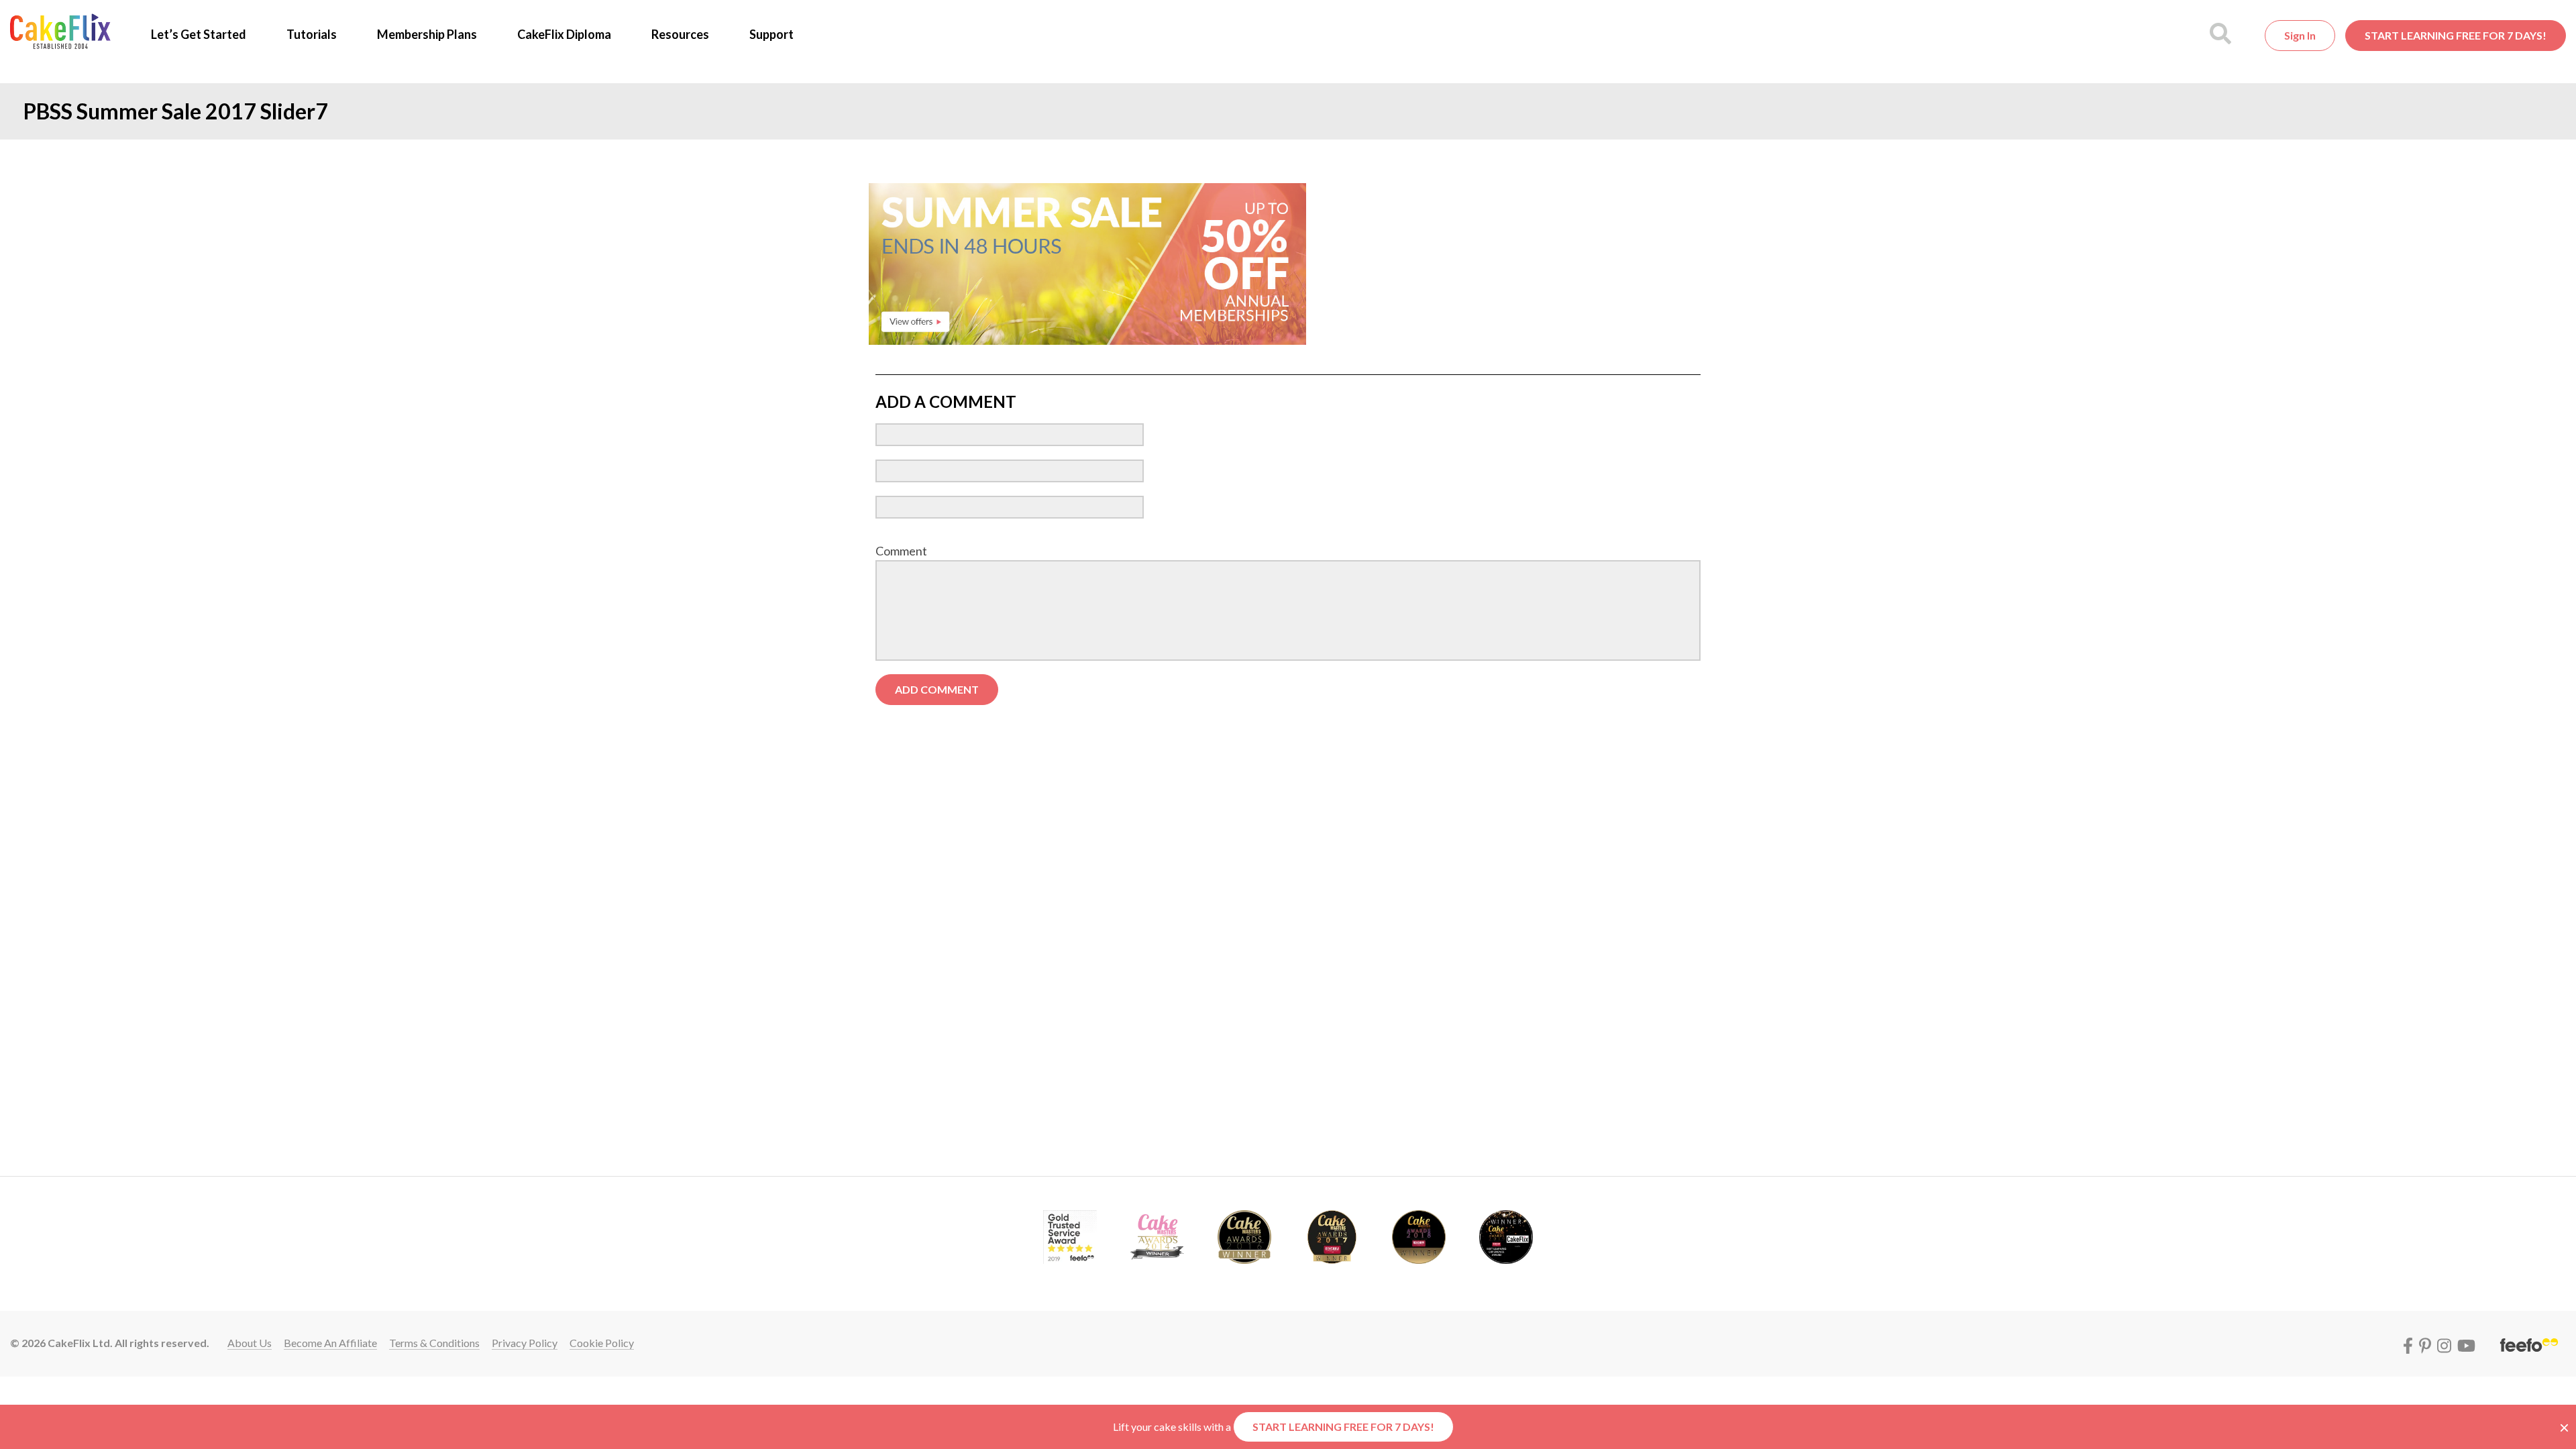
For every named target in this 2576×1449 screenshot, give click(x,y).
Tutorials (312, 34)
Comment (901, 551)
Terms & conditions (434, 1343)
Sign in (2300, 35)
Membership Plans (427, 34)
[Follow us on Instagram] (2446, 1343)
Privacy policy (525, 1343)
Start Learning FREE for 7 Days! (2456, 35)
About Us (250, 1343)
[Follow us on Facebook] (2410, 1343)
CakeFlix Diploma (564, 34)
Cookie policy (602, 1343)
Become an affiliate (330, 1343)
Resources (680, 34)
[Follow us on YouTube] (2466, 1343)
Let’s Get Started (199, 34)
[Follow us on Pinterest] (2427, 1343)
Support (771, 34)
